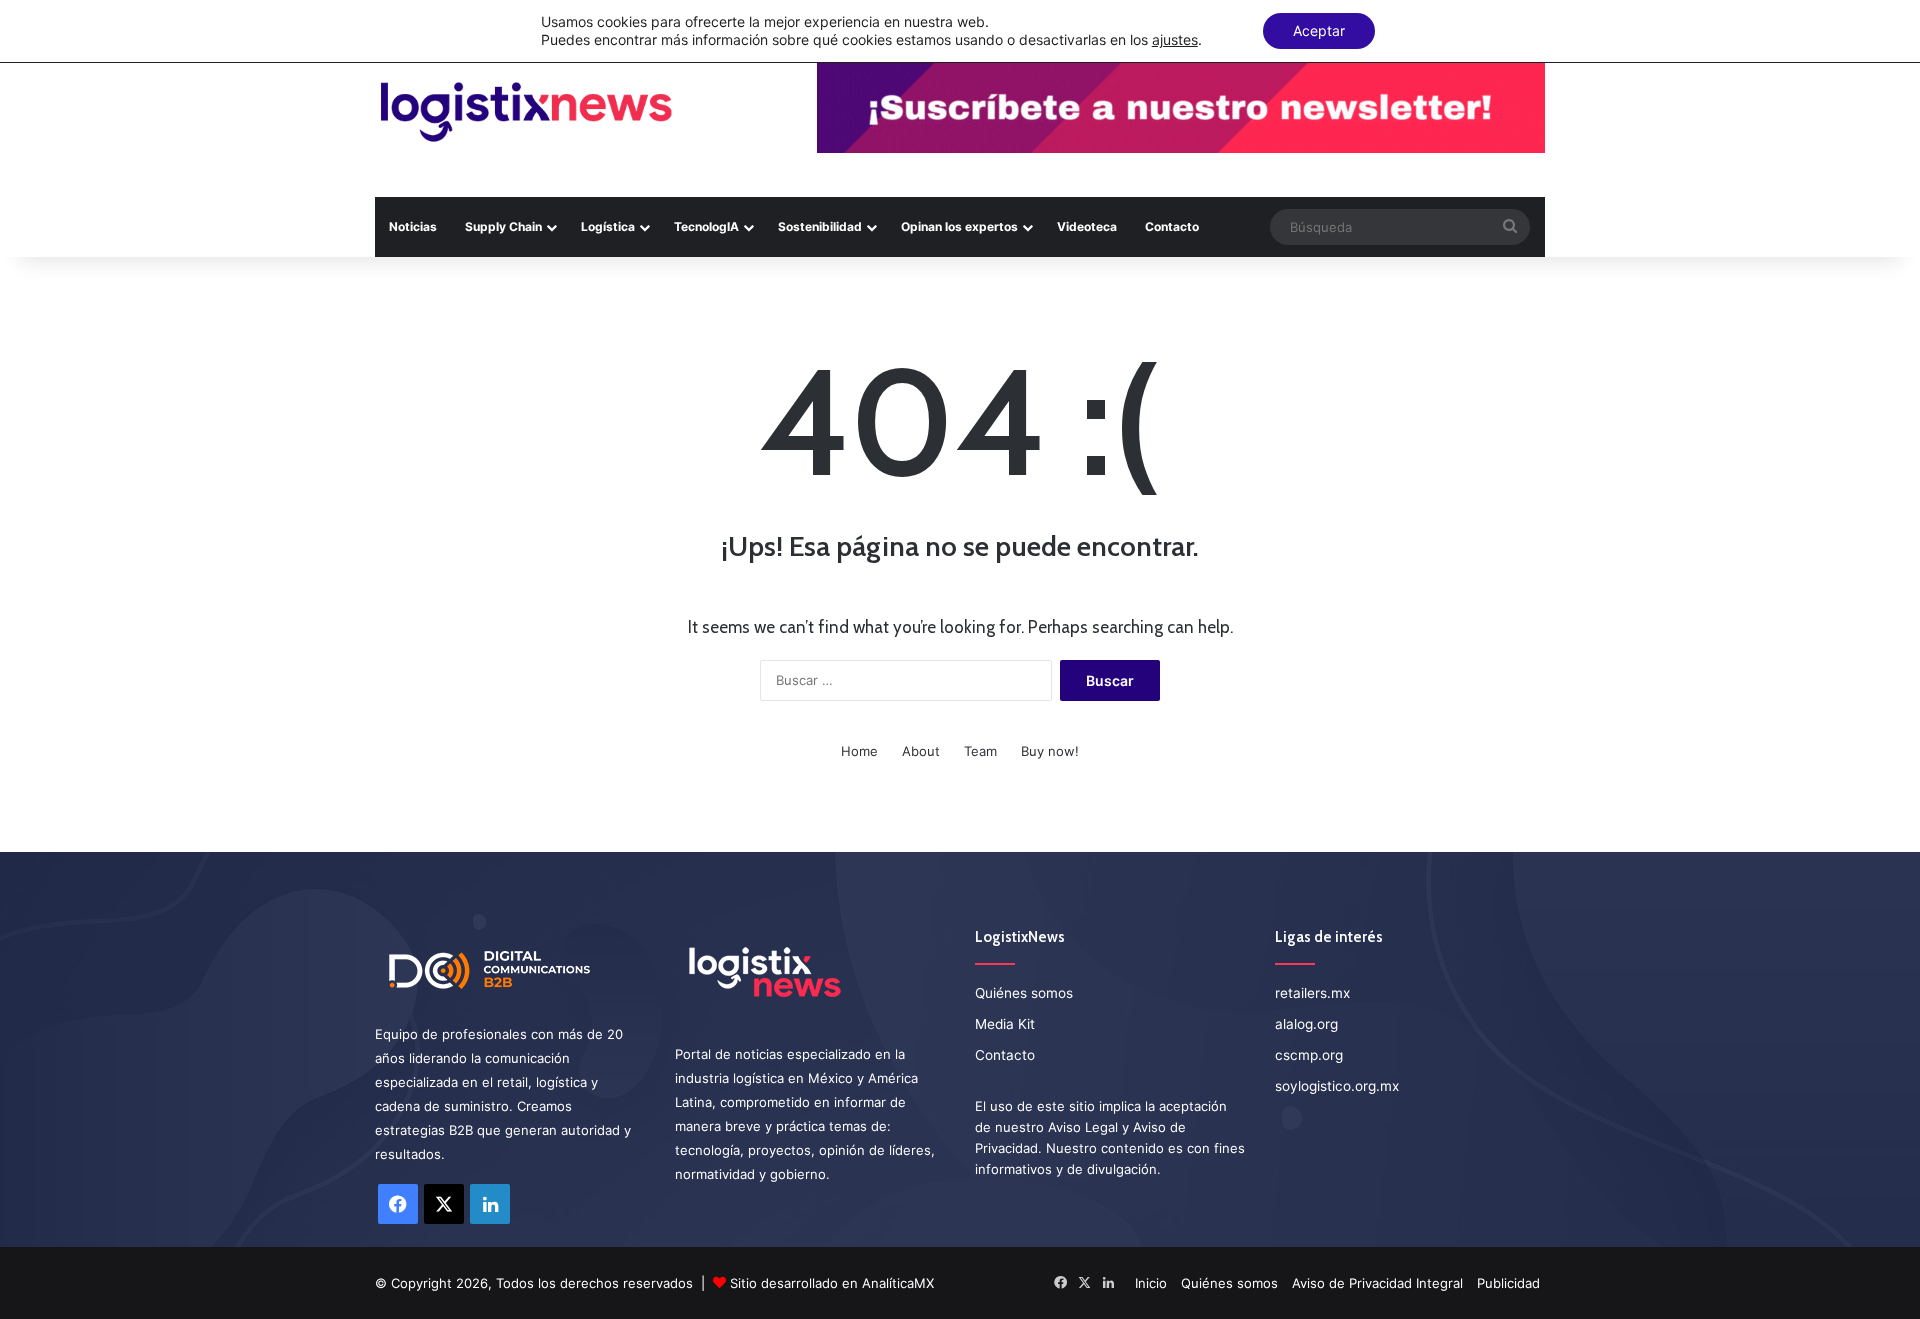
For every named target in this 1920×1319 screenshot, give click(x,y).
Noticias (413, 226)
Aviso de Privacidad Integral (1377, 1283)
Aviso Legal (1083, 1127)
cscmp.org (1309, 1055)
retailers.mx (1312, 993)
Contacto (1172, 226)
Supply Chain (503, 226)
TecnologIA (706, 226)
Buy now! (1050, 751)
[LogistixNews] (525, 112)
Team (980, 751)
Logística (608, 226)
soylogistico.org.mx (1337, 1086)
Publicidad (1508, 1283)
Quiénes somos (1024, 993)
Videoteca (1087, 226)
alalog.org (1306, 1024)
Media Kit (1005, 1024)
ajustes (1175, 39)
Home (859, 751)
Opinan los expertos (959, 226)
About (921, 751)
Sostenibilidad (820, 226)
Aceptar (1319, 30)
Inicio (1151, 1283)
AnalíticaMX (898, 1283)
